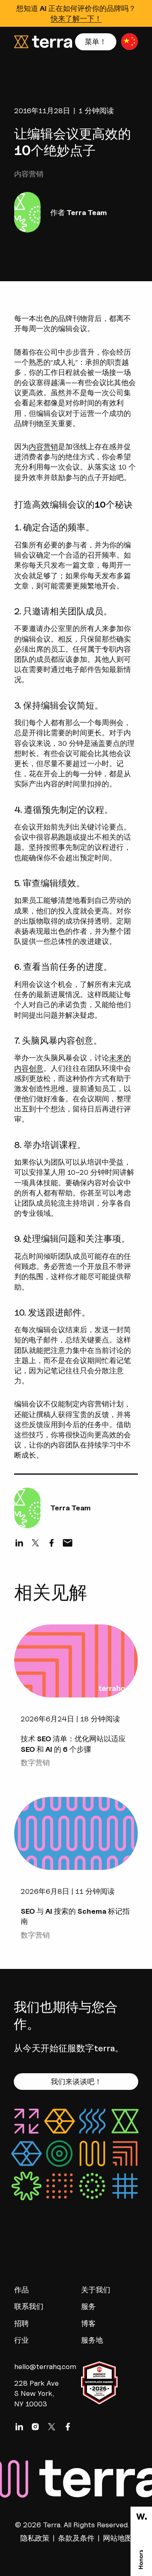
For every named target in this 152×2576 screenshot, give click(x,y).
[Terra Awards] (141, 2541)
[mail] (68, 1543)
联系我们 (29, 2306)
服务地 (92, 2340)
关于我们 (96, 2290)
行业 (21, 2340)
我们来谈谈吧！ (76, 2082)
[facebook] (51, 1543)
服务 (88, 2306)
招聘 (21, 2323)
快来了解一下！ (76, 18)
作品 (21, 2290)
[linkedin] (19, 1543)
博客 (88, 2323)
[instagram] (35, 2427)
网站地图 (118, 2538)
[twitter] (35, 1543)
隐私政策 (35, 2538)
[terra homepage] (43, 42)
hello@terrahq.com (40, 2366)
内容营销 (43, 447)
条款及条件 (76, 2538)
